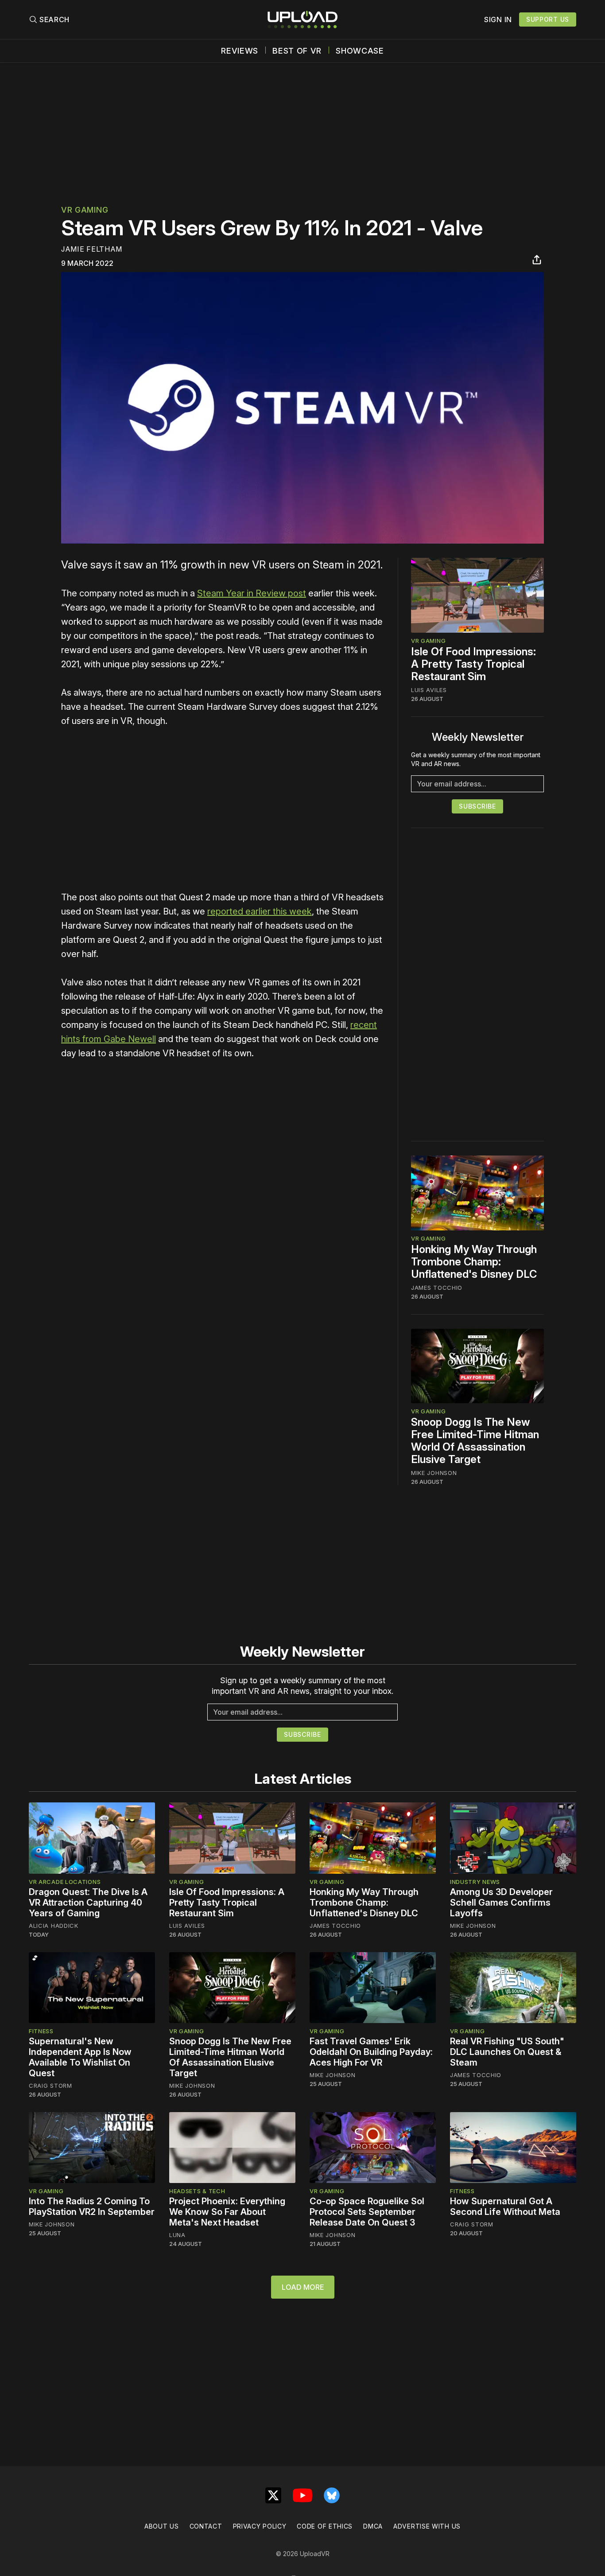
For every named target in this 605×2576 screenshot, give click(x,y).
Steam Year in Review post (252, 593)
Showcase (360, 51)
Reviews (240, 51)
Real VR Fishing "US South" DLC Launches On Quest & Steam (507, 2052)
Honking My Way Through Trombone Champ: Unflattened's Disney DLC (474, 1262)
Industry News (475, 1882)
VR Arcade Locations (65, 1882)
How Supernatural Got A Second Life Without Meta (505, 2206)
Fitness (41, 2031)
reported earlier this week (260, 911)
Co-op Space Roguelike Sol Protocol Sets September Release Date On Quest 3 (367, 2212)
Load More (303, 2287)
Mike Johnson (434, 1473)
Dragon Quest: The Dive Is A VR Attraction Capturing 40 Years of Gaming (88, 1903)
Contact (206, 2526)
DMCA (373, 2526)
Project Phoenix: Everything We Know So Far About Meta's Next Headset (227, 2212)
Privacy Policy (260, 2526)
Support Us (548, 19)
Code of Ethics (325, 2526)
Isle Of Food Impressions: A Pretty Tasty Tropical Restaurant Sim (473, 664)
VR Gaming (85, 210)
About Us (162, 2526)
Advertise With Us (427, 2526)
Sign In (498, 19)
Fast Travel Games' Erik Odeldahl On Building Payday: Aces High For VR (371, 2052)
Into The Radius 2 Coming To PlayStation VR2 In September (92, 2206)
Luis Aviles (429, 690)
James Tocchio (437, 1288)
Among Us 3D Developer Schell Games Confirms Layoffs (501, 1903)
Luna (177, 2235)
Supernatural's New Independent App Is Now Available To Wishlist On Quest (80, 2057)
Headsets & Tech (197, 2191)
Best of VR (297, 51)
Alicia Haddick (54, 1926)
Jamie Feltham (92, 249)
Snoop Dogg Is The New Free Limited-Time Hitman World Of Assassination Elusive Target (475, 1441)
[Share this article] (537, 260)
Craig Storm (50, 2086)
